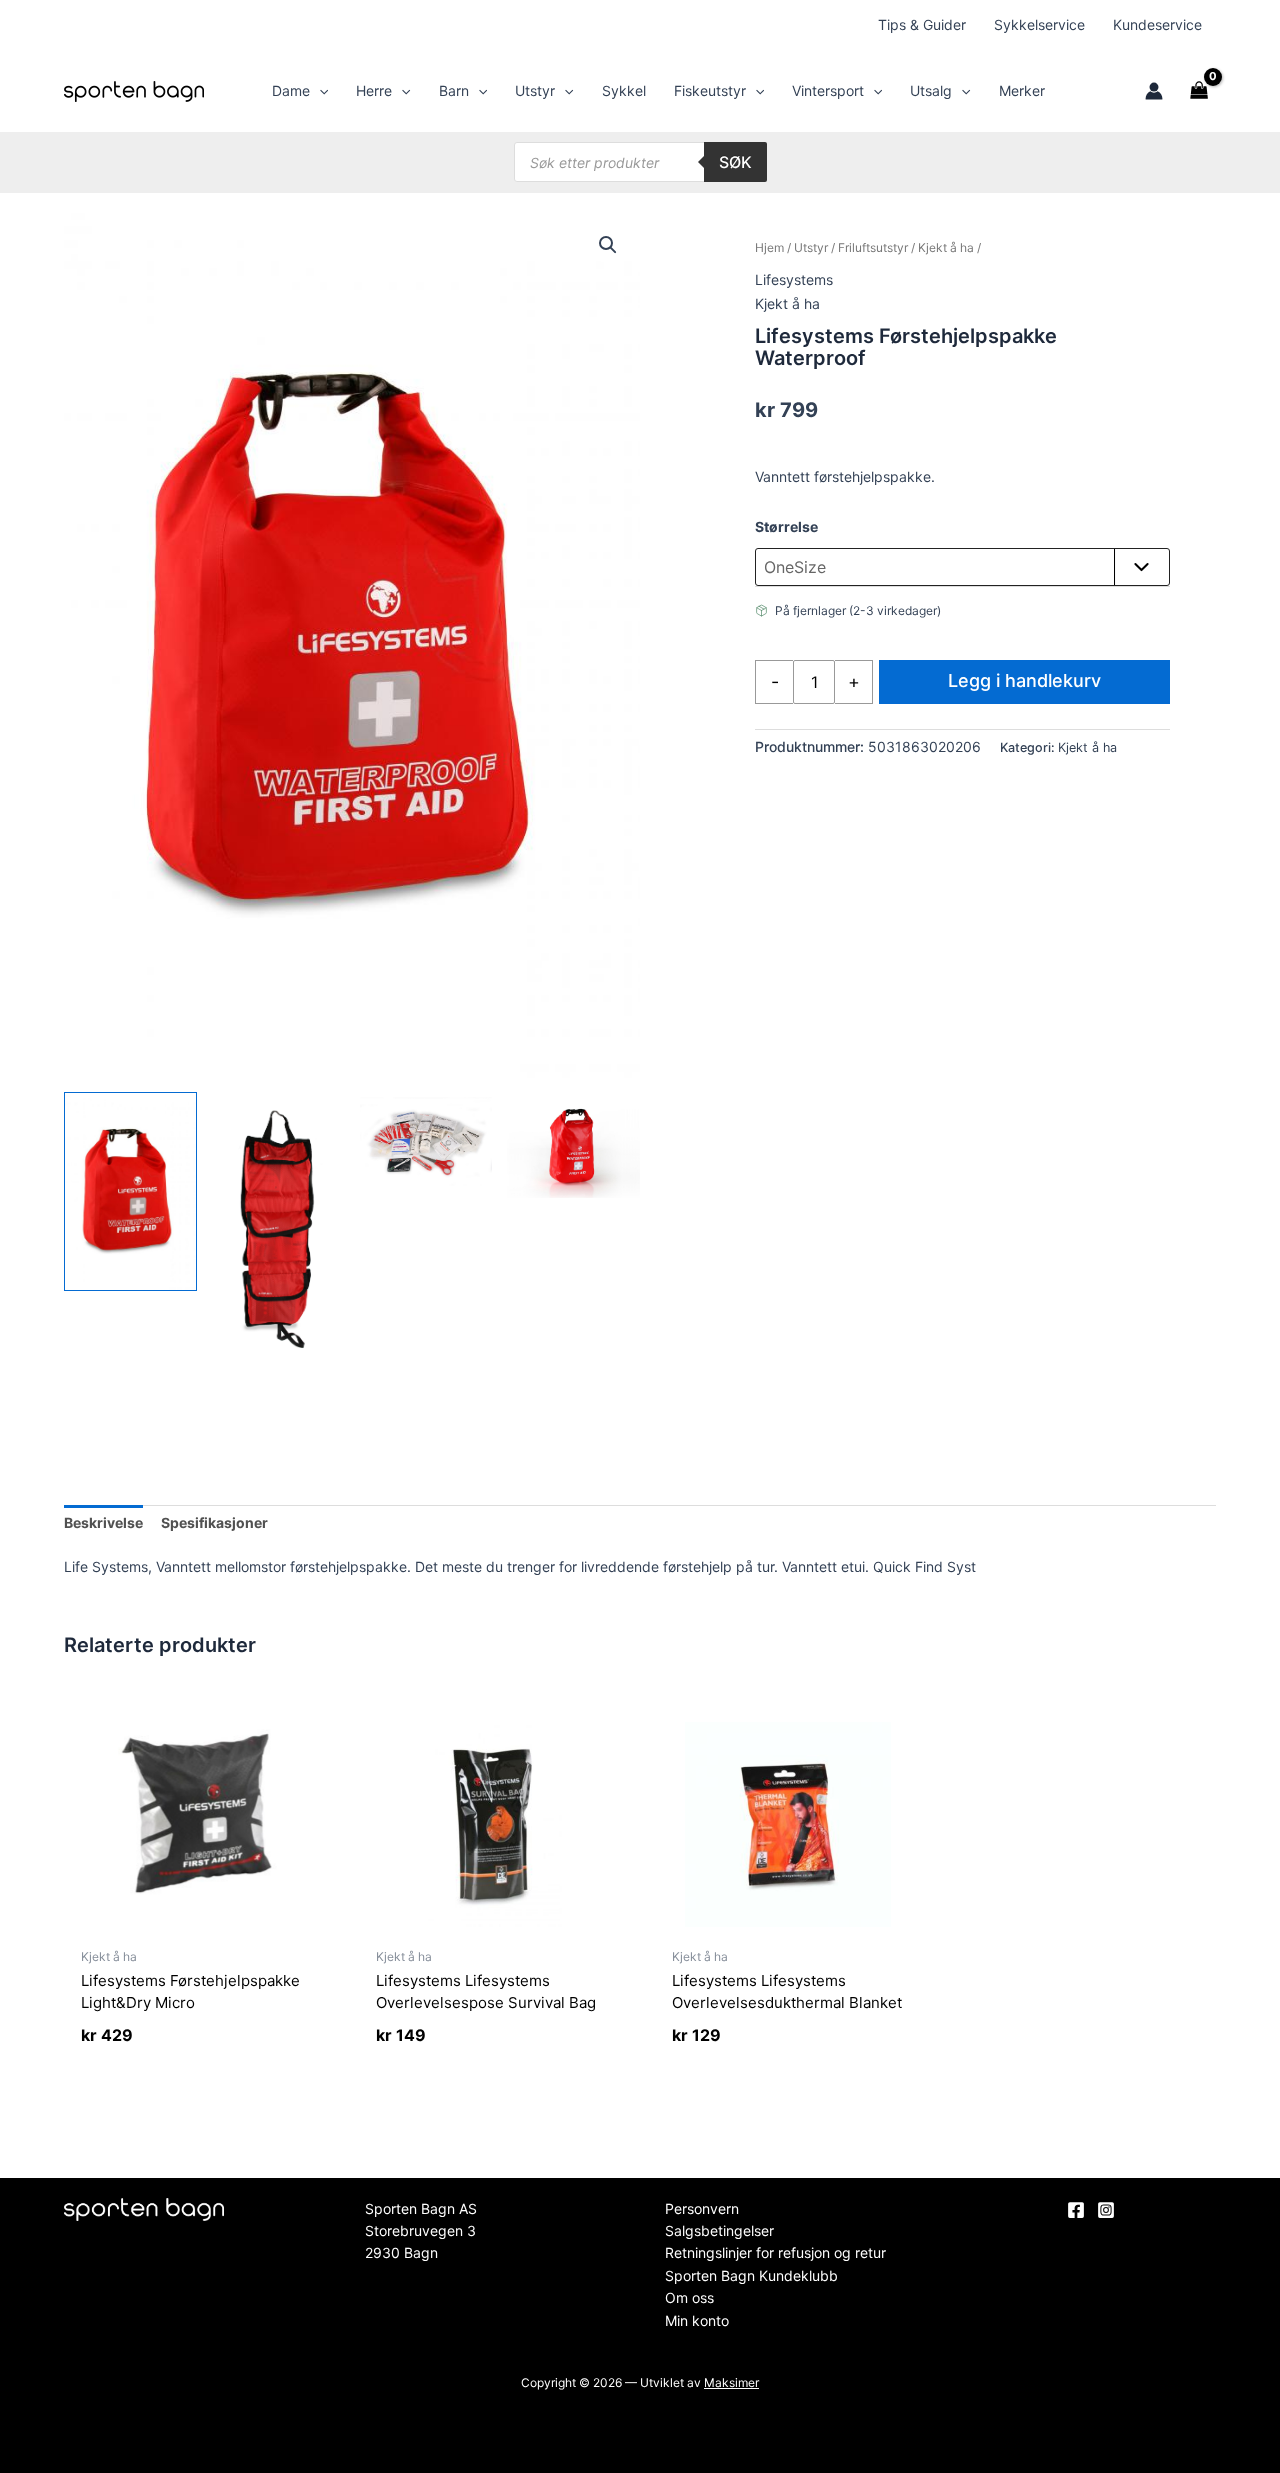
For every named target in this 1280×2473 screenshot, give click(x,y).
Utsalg (931, 90)
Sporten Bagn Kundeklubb (751, 2275)
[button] (319, 91)
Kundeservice (1157, 24)
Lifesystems (794, 279)
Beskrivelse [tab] (103, 1522)
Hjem (769, 247)
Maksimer (731, 2382)
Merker (1022, 90)
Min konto (697, 2320)
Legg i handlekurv (1024, 680)
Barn (454, 90)
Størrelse (786, 526)
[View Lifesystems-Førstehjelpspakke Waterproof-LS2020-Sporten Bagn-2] (278, 1225)
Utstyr (535, 90)
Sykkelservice (1039, 24)
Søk (735, 162)
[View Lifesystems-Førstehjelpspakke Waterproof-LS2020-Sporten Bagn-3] (426, 1142)
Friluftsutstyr (873, 247)
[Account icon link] (1154, 91)
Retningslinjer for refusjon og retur (775, 2252)
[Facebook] (1076, 2210)
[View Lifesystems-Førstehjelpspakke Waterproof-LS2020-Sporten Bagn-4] (573, 1145)
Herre (374, 90)
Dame (291, 90)
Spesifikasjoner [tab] (214, 1522)
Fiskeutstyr (710, 90)
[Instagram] (1106, 2210)
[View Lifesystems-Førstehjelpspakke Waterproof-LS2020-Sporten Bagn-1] (130, 1191)
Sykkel (624, 90)
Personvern (702, 2208)
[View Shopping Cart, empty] (1199, 91)
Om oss (689, 2297)
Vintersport (828, 90)
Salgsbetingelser (719, 2230)
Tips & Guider (922, 24)
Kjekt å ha (946, 247)
